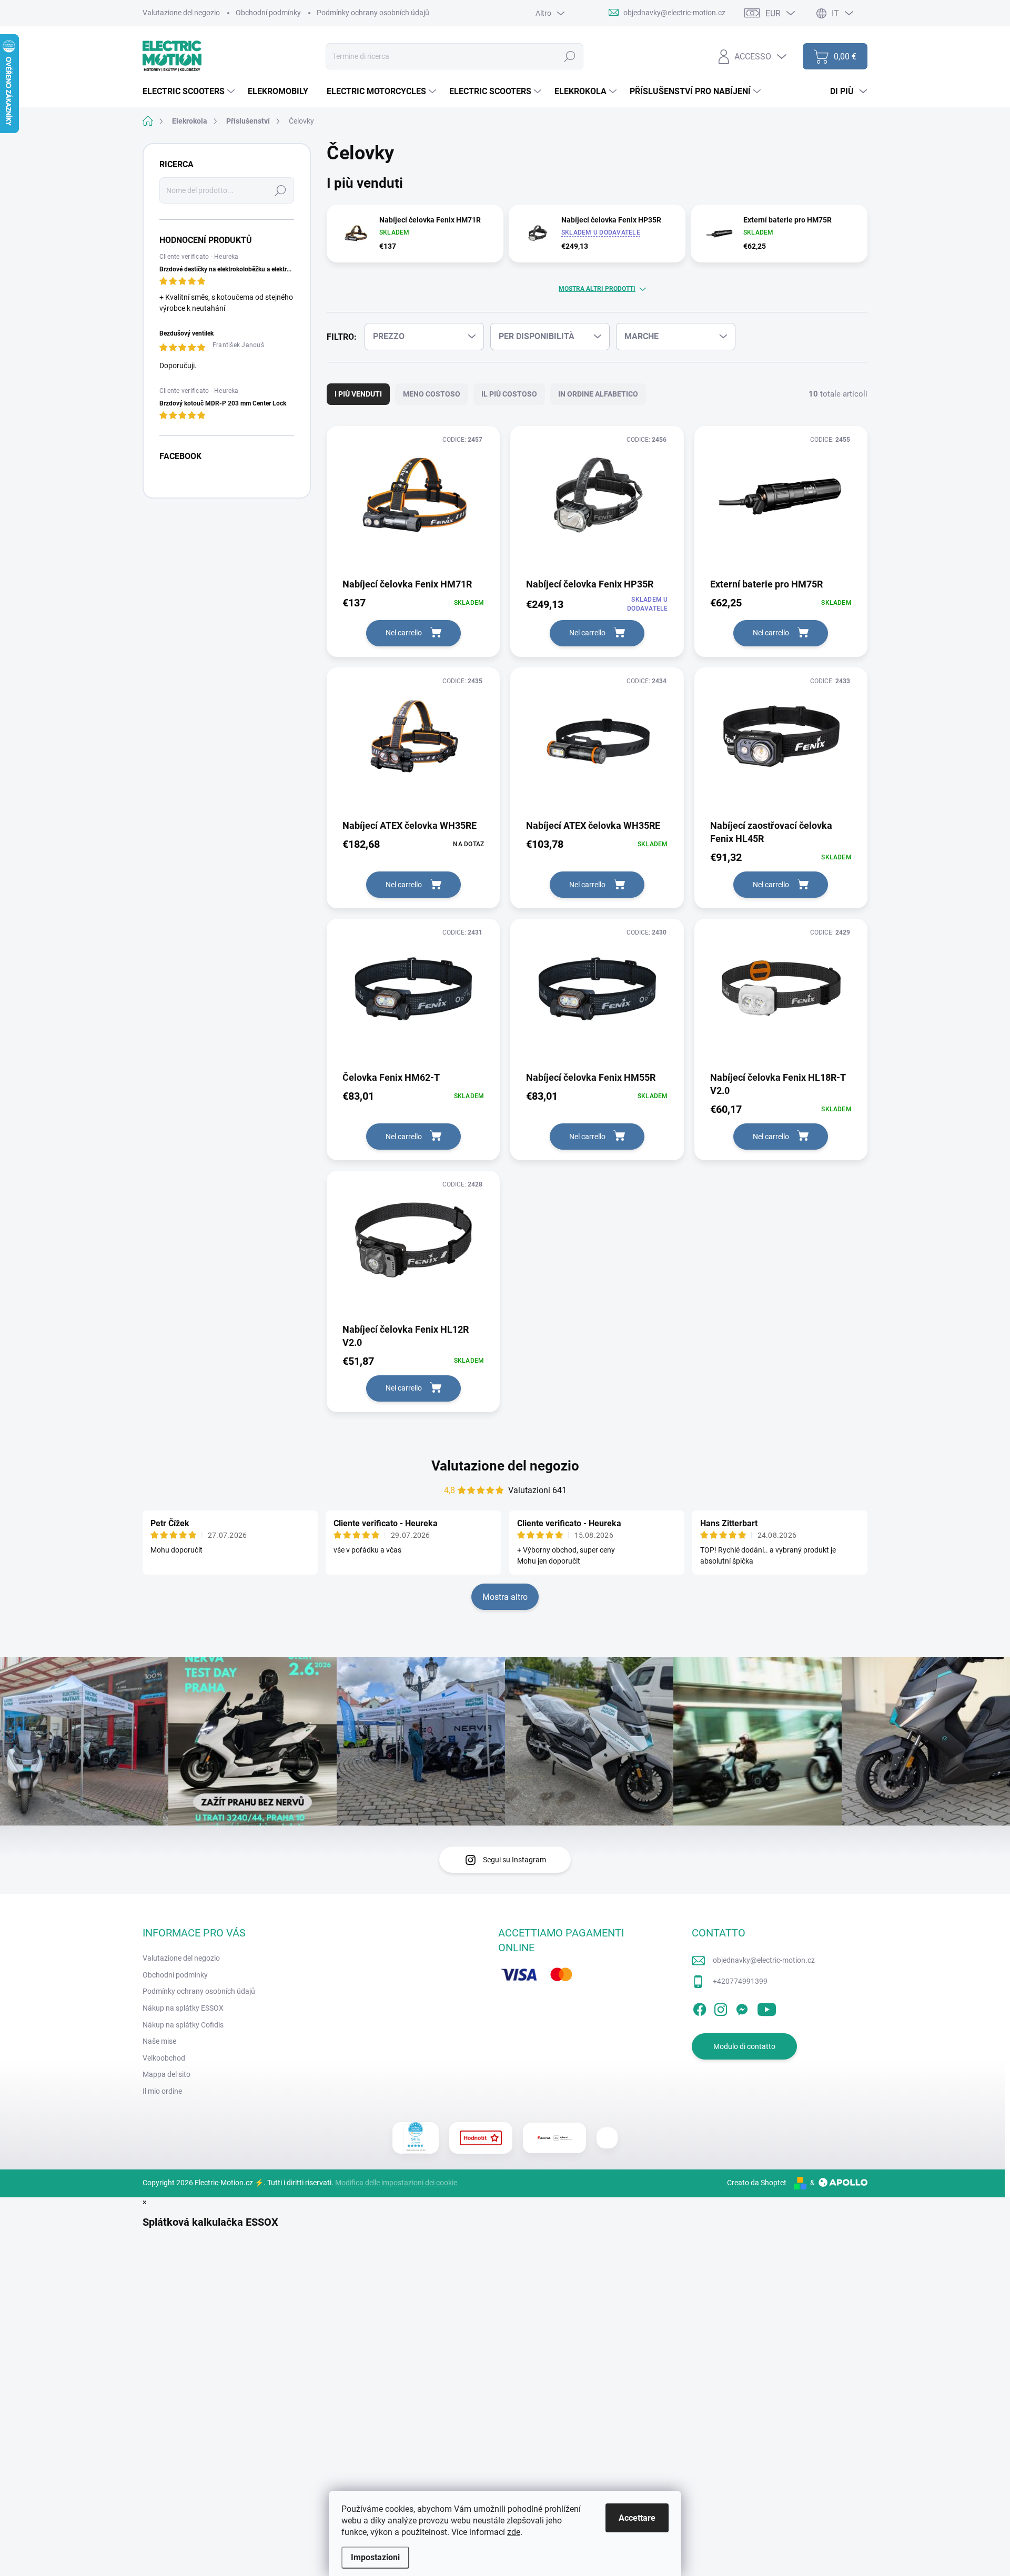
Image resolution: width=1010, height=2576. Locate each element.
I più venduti (358, 394)
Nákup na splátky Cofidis (183, 2025)
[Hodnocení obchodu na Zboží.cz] (481, 2138)
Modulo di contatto (744, 2046)
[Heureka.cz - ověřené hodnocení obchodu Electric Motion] (416, 2138)
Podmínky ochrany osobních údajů (373, 13)
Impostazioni (375, 2557)
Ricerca (570, 56)
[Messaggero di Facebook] (742, 2007)
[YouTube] (767, 2007)
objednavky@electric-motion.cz (764, 1960)
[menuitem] (190, 92)
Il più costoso (509, 394)
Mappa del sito (166, 2074)
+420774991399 (740, 1981)
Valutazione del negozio (181, 13)
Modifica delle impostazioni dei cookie (396, 2183)
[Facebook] (700, 2007)
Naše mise (159, 2041)
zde (514, 2532)
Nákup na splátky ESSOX (183, 2008)
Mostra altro (505, 1597)
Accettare (637, 2518)
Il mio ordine (162, 2091)
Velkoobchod (164, 2058)
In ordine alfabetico (598, 394)
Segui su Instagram (514, 1860)
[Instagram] (721, 2007)
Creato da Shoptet (757, 2183)
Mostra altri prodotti (597, 289)
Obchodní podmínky (268, 13)
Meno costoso (432, 394)
